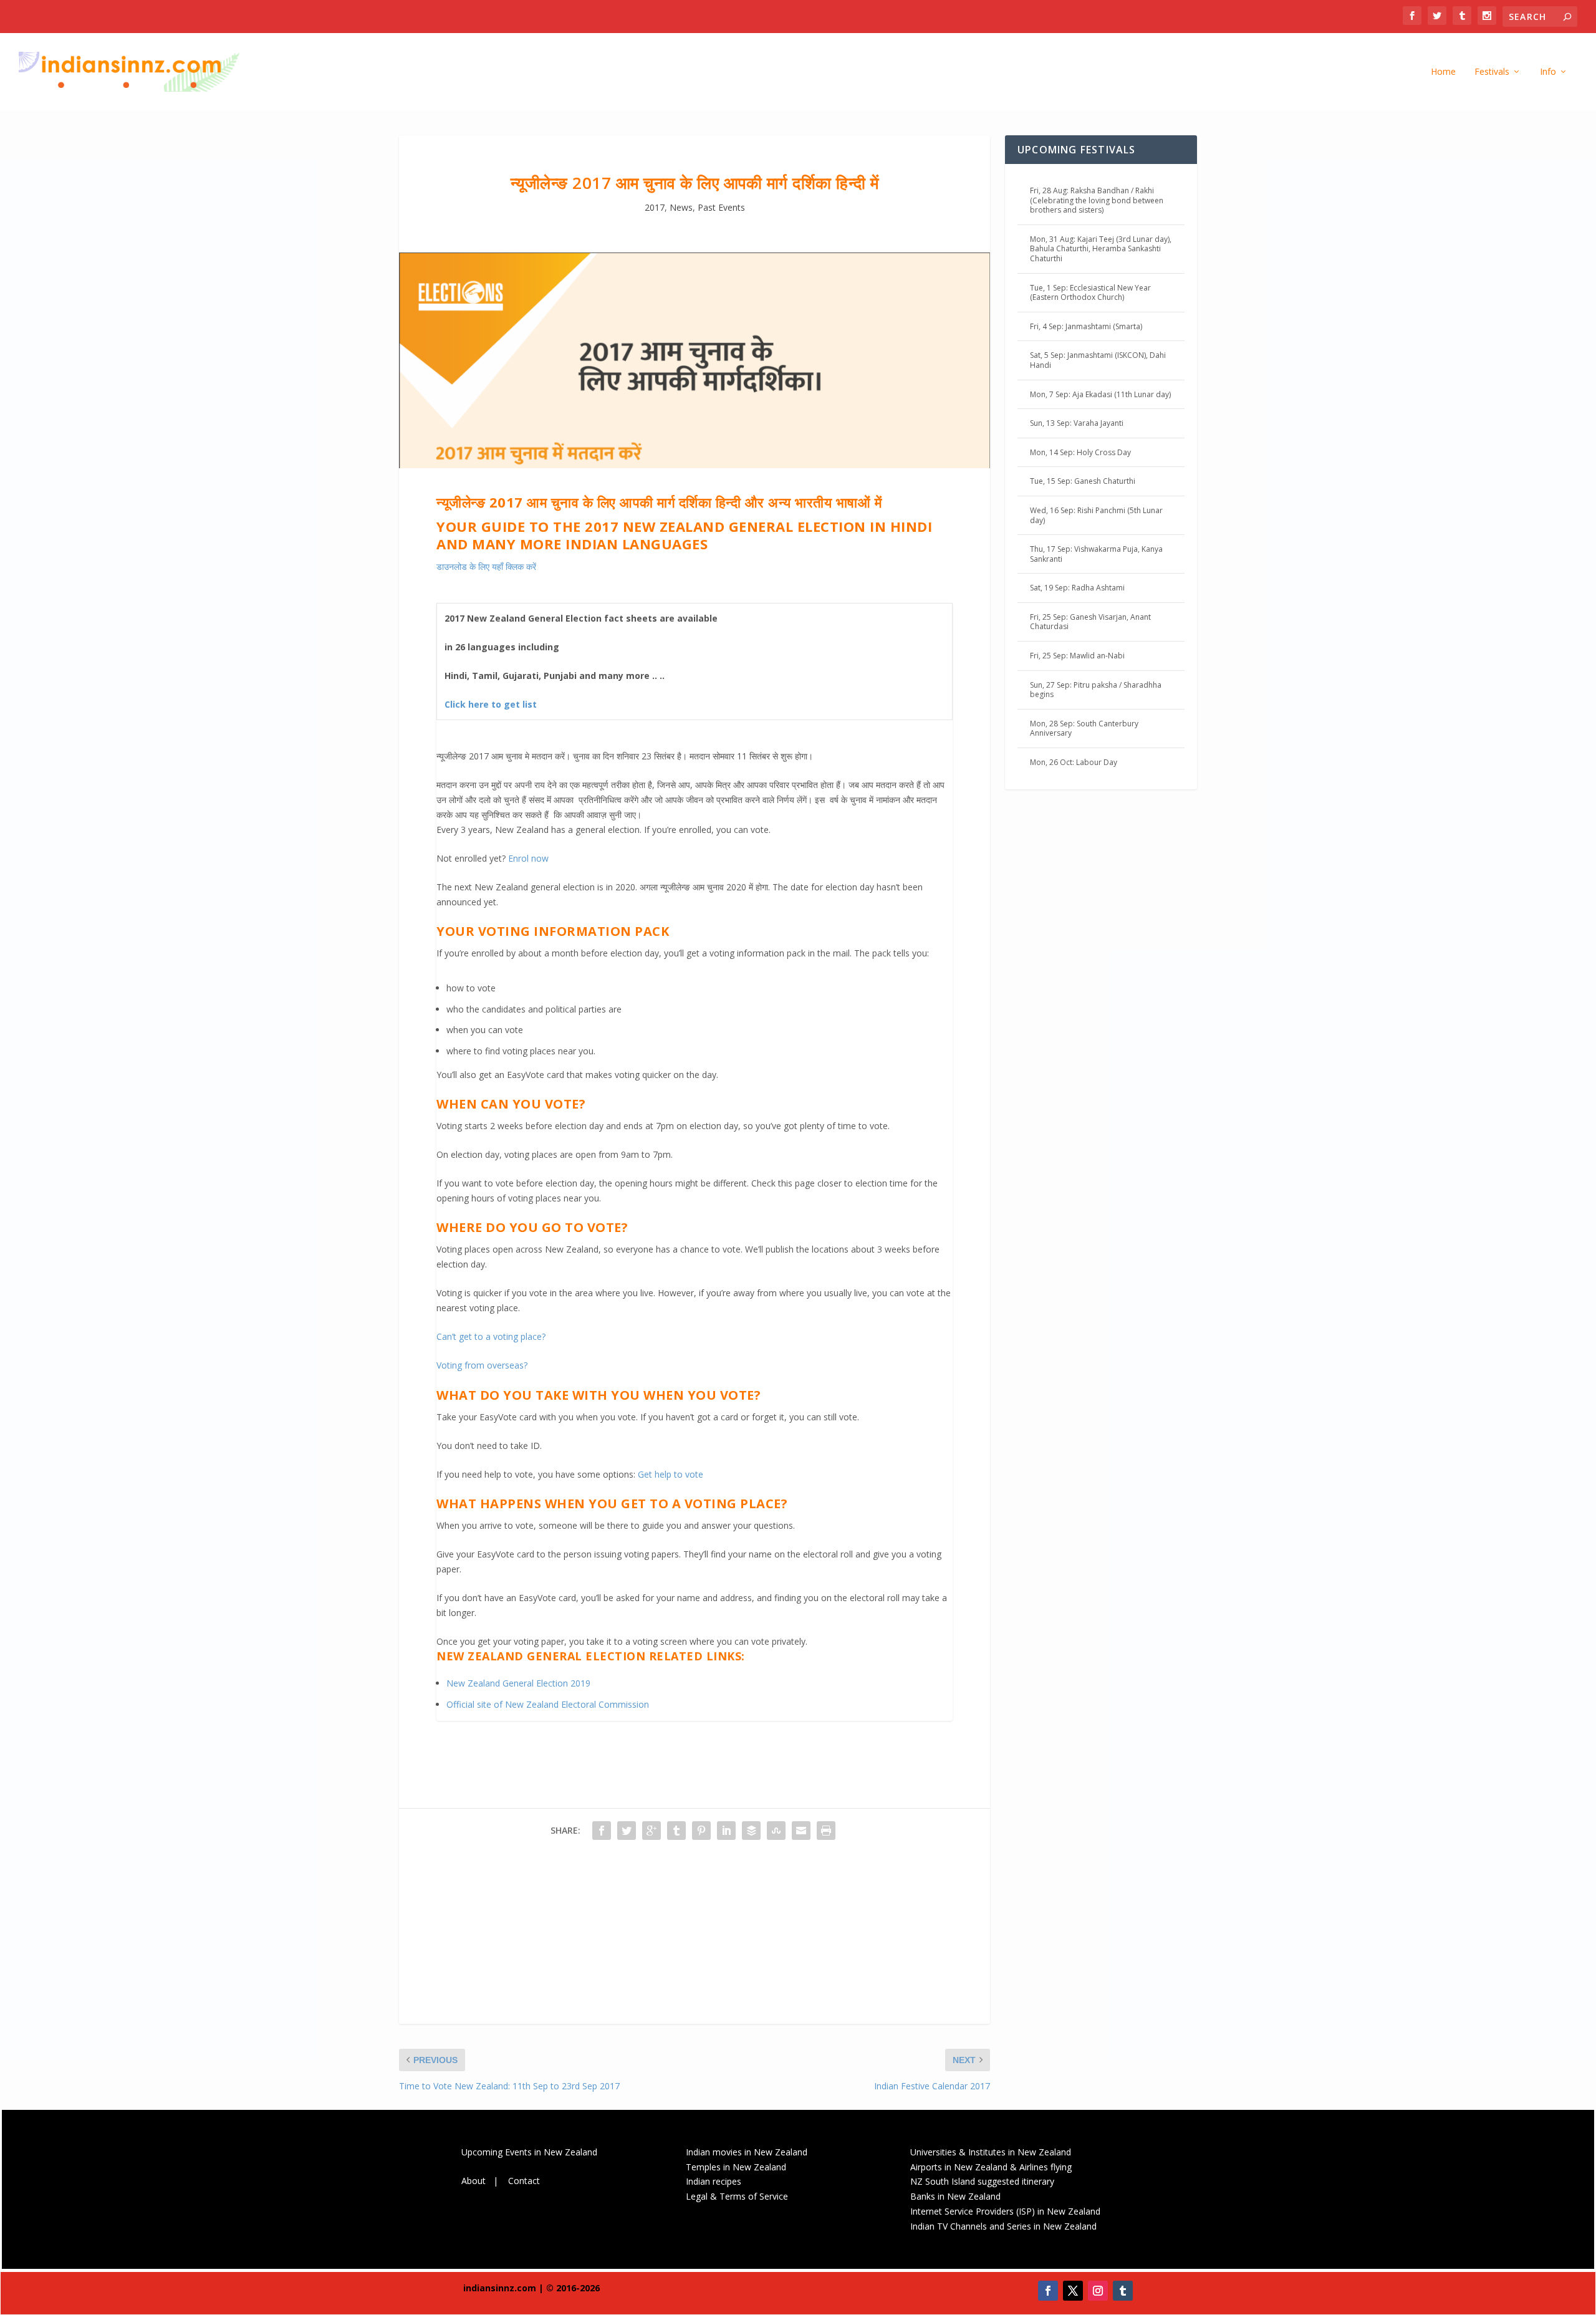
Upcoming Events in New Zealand (529, 2152)
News (681, 207)
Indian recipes (714, 2181)
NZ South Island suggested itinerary (982, 2181)
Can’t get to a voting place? (491, 1336)
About (474, 2181)
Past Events (721, 207)
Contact (524, 2181)
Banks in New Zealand (955, 2196)
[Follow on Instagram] (1098, 2291)
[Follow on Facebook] (1048, 2291)
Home (1443, 72)
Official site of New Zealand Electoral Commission (548, 1704)
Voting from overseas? (482, 1365)
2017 (655, 207)
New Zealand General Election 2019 (518, 1683)
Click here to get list (491, 704)
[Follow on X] (1073, 2291)
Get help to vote (671, 1474)
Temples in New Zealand (736, 2167)
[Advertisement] (695, 1937)
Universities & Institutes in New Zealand (991, 2152)
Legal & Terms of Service (737, 2196)
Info (1548, 72)
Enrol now (528, 858)
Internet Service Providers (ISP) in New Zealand (1005, 2211)
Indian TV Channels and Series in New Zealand (1003, 2226)
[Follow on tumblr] (1123, 2291)
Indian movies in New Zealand (747, 2152)
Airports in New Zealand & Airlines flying (992, 2167)
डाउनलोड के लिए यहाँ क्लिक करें (486, 566)
